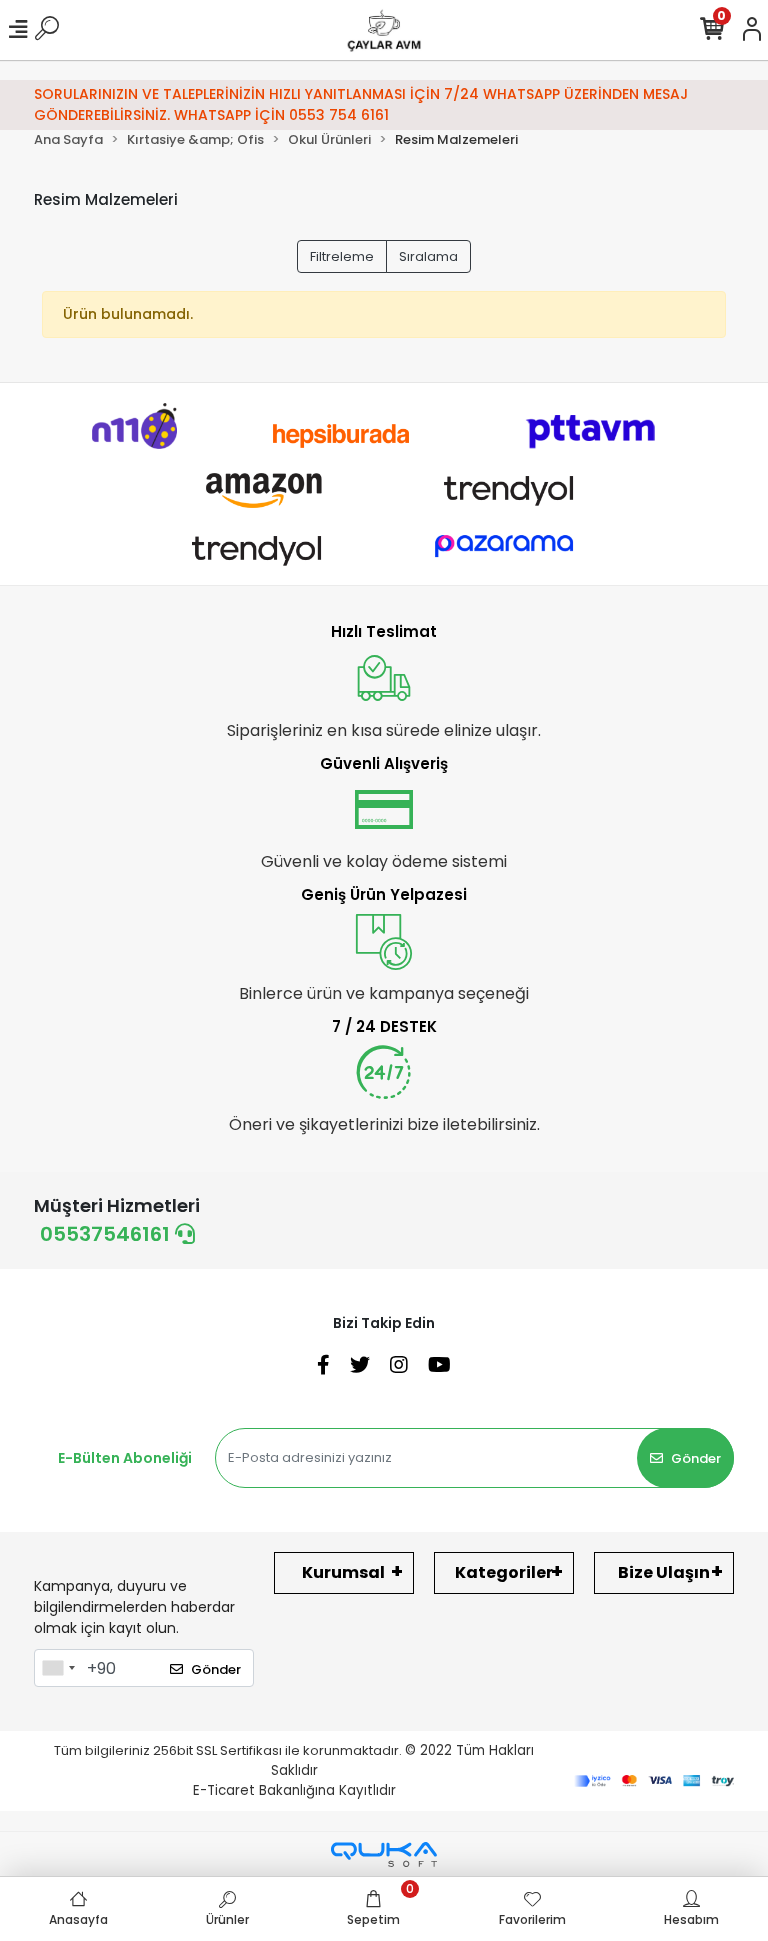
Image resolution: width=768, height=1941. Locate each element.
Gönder (696, 1458)
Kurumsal (343, 1572)
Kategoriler (504, 1572)
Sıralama (428, 256)
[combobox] (58, 1668)
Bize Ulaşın (664, 1572)
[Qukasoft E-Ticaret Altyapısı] (384, 1854)
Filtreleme (342, 256)
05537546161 (107, 1234)
